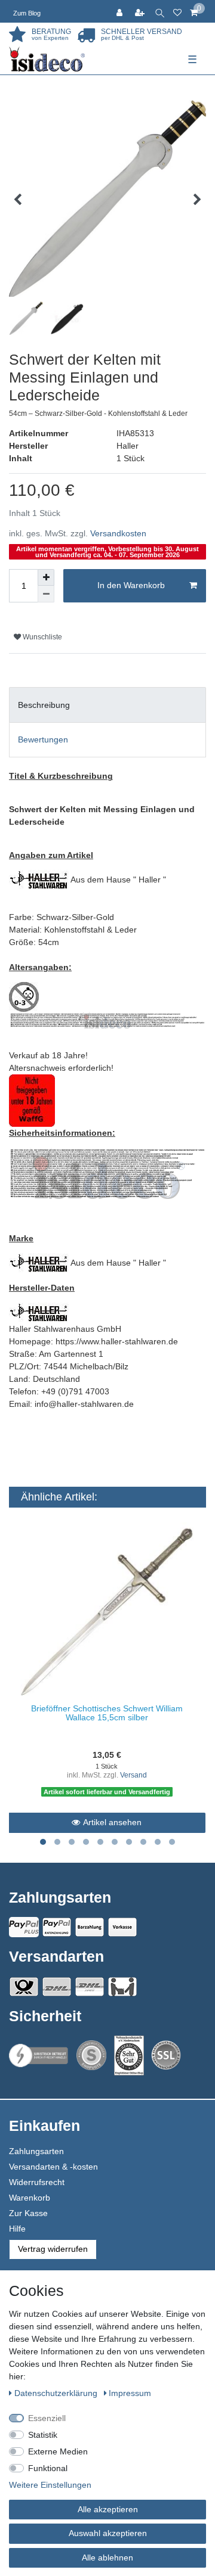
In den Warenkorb (131, 585)
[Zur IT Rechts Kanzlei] (39, 2055)
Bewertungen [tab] (43, 739)
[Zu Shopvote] (91, 2055)
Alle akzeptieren (108, 2509)
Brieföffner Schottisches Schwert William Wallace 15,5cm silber (107, 1713)
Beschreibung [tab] (44, 705)
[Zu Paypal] (24, 1927)
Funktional (48, 2468)
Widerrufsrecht (37, 2182)
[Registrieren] (141, 11)
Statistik (43, 2435)
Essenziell (47, 2418)
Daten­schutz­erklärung (57, 2393)
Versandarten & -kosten (53, 2167)
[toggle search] (160, 11)
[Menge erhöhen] (46, 577)
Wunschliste (42, 637)
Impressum (130, 2393)
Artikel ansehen (112, 1822)
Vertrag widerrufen (53, 2249)
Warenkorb (30, 2198)
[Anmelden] (121, 11)
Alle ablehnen (107, 2558)
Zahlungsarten (36, 2151)
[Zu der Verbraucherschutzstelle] (129, 2055)
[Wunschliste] (177, 11)
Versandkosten (118, 533)
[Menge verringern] (46, 594)
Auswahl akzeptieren (108, 2533)
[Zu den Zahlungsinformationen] (90, 1927)
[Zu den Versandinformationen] (24, 1987)
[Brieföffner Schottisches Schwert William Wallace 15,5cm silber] (107, 1609)
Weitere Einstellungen (50, 2485)
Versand (133, 1775)
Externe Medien (58, 2451)
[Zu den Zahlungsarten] (122, 1927)
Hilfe (17, 2229)
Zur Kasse (28, 2213)
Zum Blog (27, 13)
